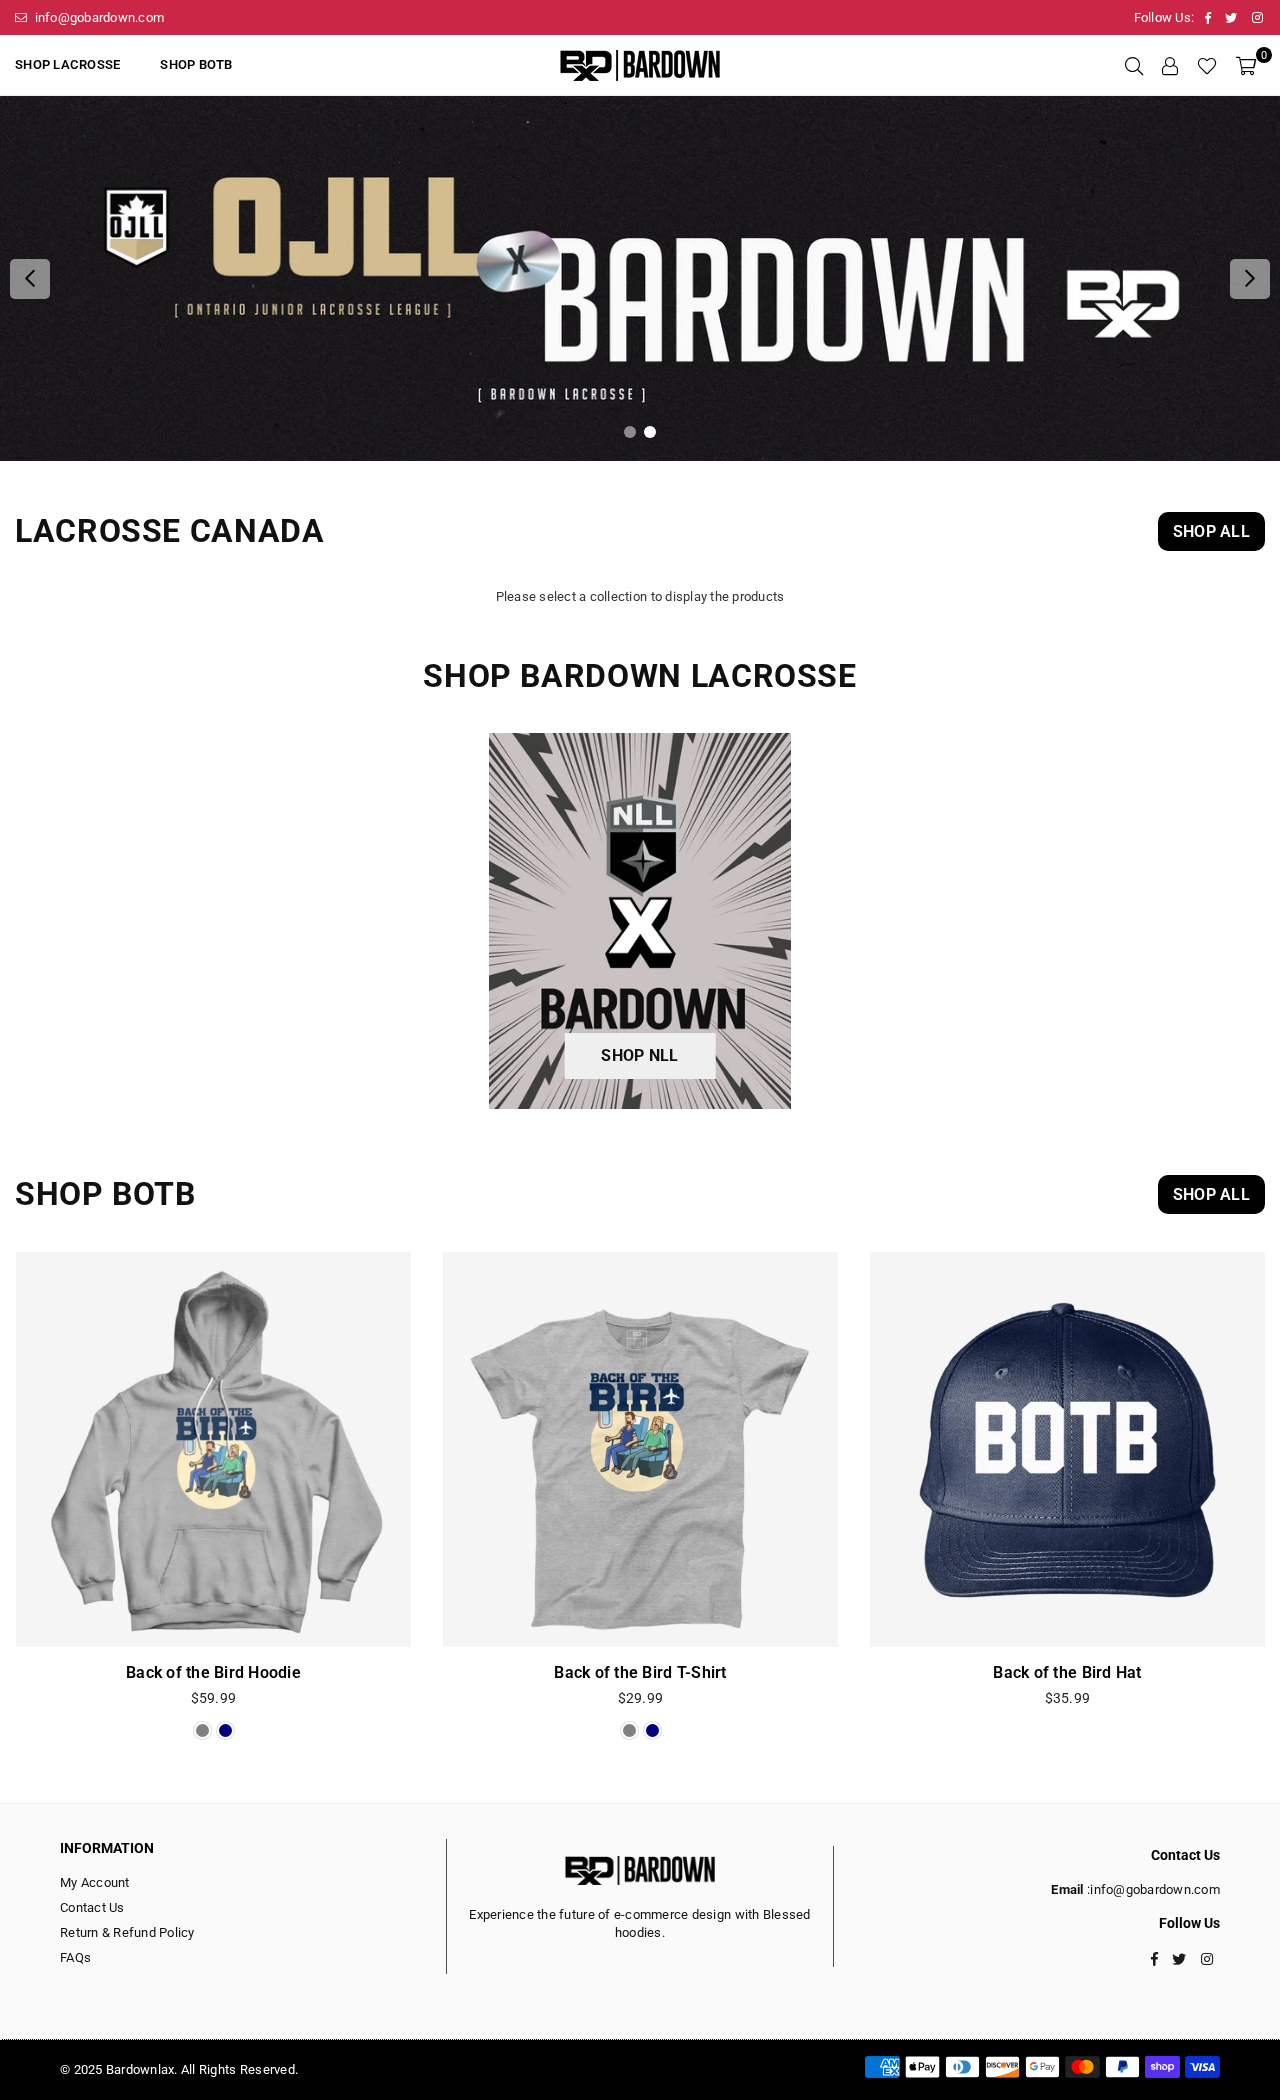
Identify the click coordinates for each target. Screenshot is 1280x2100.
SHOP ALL (1211, 531)
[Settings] (1170, 65)
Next (1250, 279)
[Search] (1134, 65)
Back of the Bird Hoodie (213, 1672)
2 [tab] (650, 432)
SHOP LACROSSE (67, 64)
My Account (95, 1882)
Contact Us (92, 1907)
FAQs (75, 1957)
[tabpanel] (640, 278)
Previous (30, 279)
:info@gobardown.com (1152, 1889)
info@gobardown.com (97, 17)
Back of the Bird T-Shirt (640, 1672)
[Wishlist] (1207, 65)
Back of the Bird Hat (1067, 1672)
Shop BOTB (196, 64)
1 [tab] (630, 432)
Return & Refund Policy (127, 1932)
